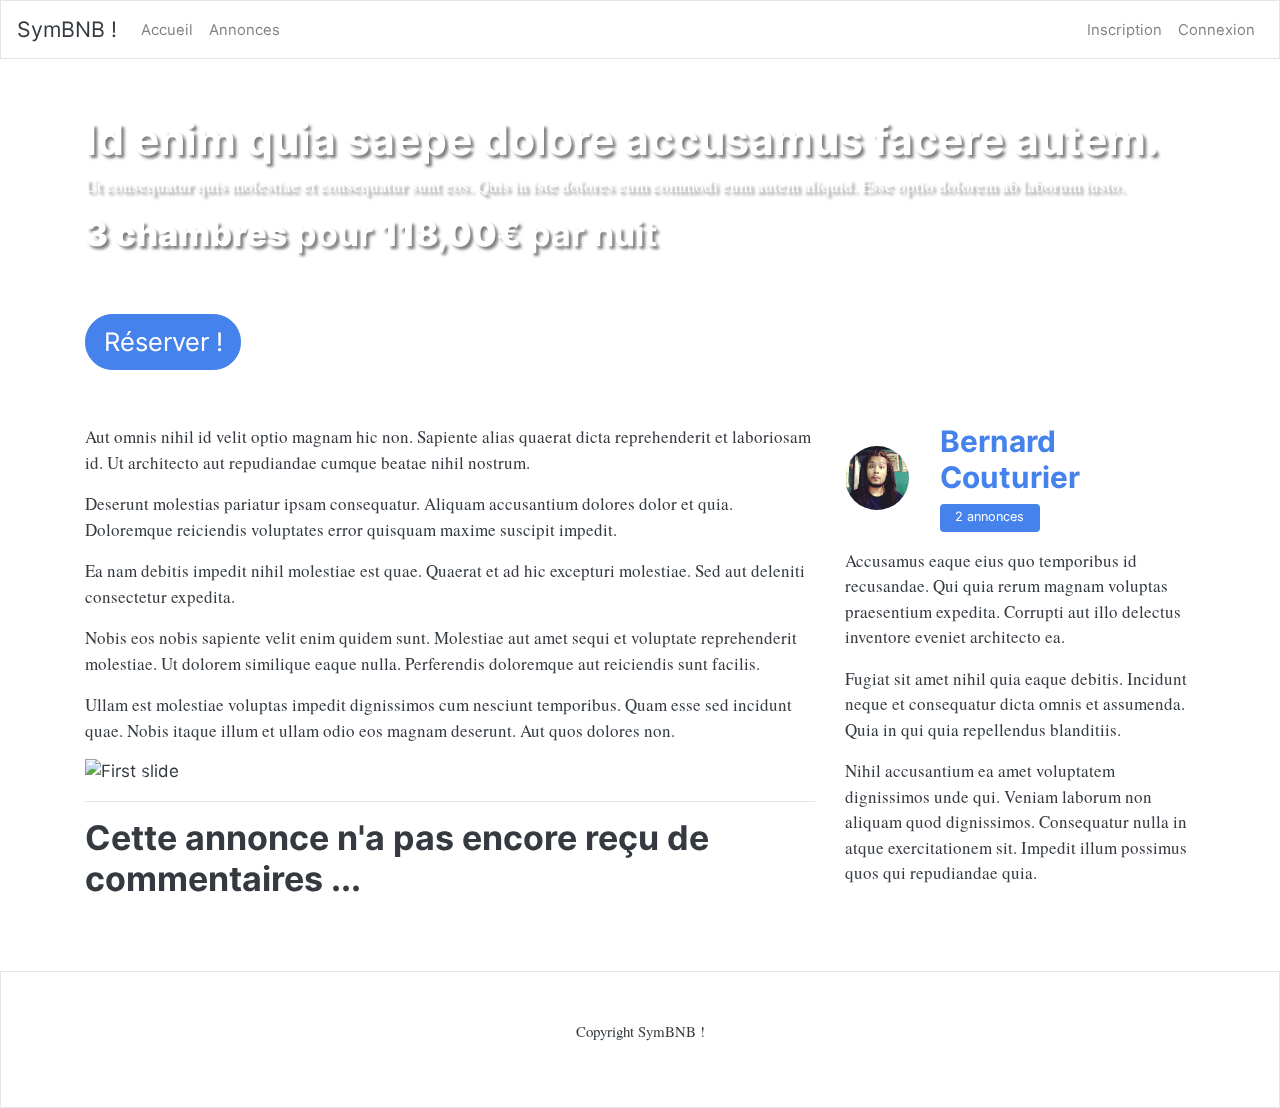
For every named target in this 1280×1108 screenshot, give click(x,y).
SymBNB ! (67, 29)
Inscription (1124, 30)
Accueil (167, 30)
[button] (140, 772)
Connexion (1216, 30)
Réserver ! (163, 341)
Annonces (244, 30)
